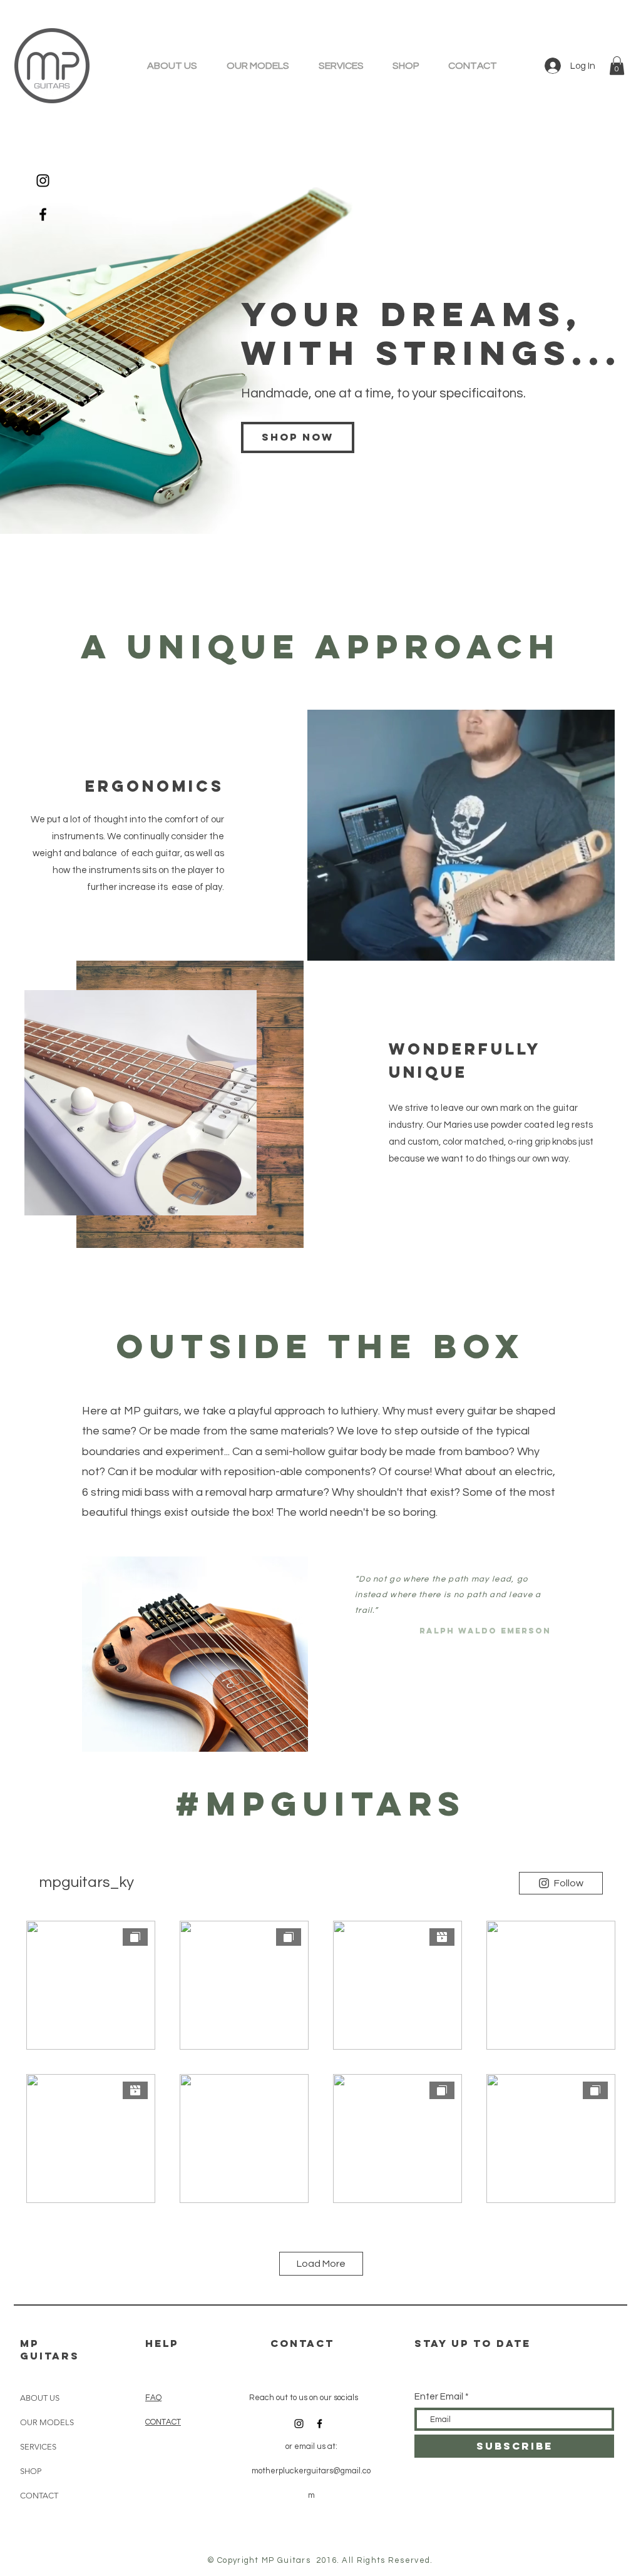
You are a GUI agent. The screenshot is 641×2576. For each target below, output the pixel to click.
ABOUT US (40, 2398)
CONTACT (39, 2496)
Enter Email (439, 2397)
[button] (617, 66)
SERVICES (38, 2447)
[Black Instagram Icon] (43, 181)
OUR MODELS (47, 2422)
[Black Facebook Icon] (43, 214)
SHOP (31, 2471)
